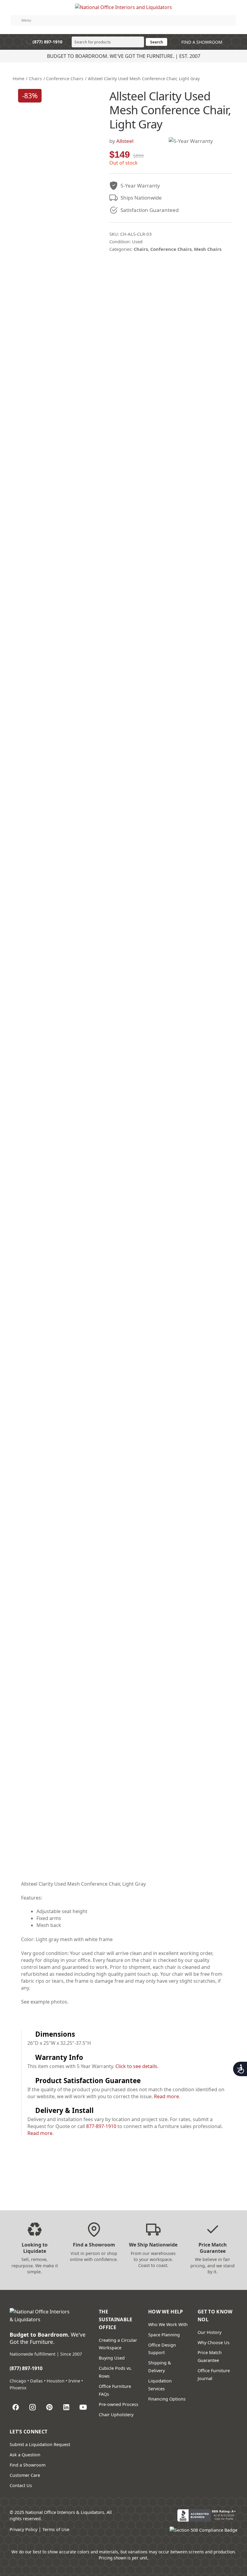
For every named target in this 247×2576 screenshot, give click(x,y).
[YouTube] (83, 2407)
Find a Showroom (28, 2465)
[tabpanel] (123, 1946)
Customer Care (25, 2475)
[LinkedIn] (66, 2407)
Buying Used (112, 2358)
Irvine (74, 2381)
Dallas (36, 2381)
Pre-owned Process (119, 2404)
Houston (56, 2381)
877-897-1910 (101, 2126)
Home (19, 79)
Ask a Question (25, 2455)
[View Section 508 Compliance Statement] (203, 2533)
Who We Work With (168, 2324)
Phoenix (18, 2388)
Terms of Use (56, 2529)
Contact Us (21, 2485)
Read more (166, 2096)
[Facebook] (16, 2407)
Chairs (35, 79)
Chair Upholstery (116, 2415)
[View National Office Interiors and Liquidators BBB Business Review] (207, 2515)
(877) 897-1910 (44, 42)
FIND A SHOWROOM (201, 42)
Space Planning (164, 2335)
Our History (209, 2332)
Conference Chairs (65, 79)
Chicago (18, 2381)
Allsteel (125, 141)
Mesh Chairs (208, 249)
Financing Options (167, 2399)
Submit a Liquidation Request (40, 2444)
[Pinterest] (49, 2407)
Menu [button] (26, 20)
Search (156, 42)
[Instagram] (33, 2407)
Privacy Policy (23, 2529)
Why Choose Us (214, 2343)
